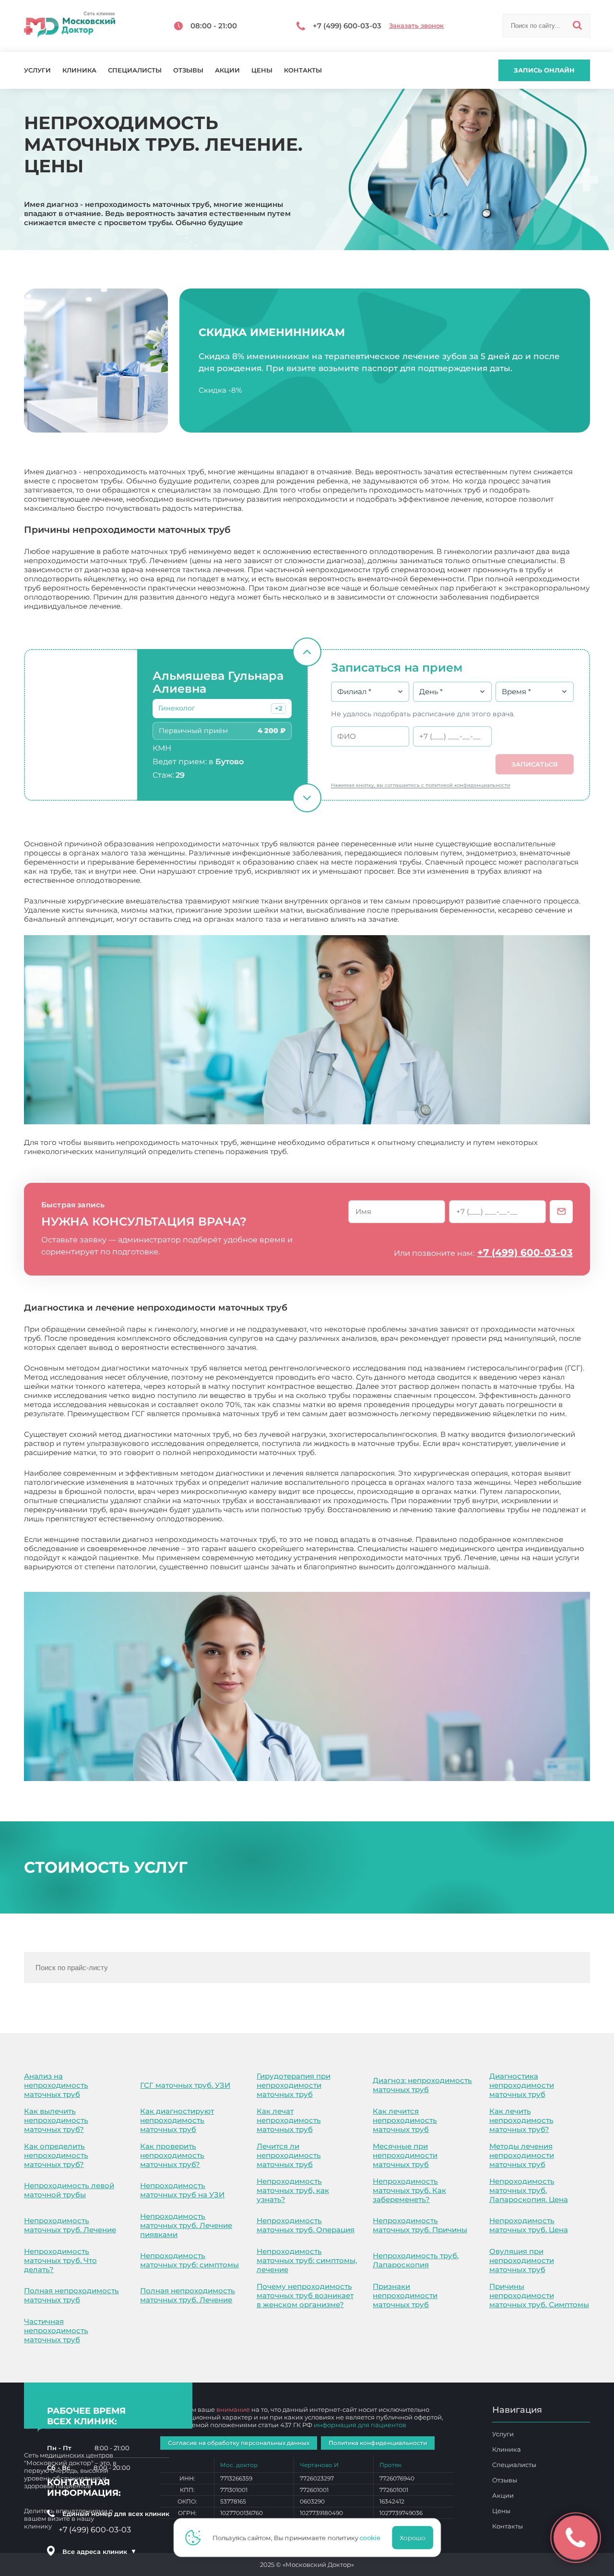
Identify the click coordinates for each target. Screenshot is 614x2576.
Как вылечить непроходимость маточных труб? (56, 2120)
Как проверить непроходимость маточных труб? (172, 2155)
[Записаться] (561, 1212)
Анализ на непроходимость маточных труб (56, 2085)
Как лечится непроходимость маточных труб (405, 2120)
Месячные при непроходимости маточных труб (405, 2155)
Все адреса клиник (99, 2552)
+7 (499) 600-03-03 (525, 1252)
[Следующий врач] (307, 798)
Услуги (37, 70)
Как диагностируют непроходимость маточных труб (177, 2120)
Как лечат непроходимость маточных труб (289, 2120)
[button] (278, 709)
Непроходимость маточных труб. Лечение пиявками (186, 2225)
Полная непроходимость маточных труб (71, 2295)
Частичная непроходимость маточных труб (56, 2330)
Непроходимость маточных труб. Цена (529, 2225)
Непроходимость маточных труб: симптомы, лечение (307, 2260)
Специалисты (135, 70)
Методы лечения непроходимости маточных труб (522, 2155)
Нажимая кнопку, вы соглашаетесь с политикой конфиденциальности (421, 785)
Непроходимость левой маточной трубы (69, 2190)
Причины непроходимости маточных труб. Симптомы (539, 2295)
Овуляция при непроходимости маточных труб (522, 2260)
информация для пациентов (360, 2425)
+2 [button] (278, 708)
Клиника (79, 70)
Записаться (535, 764)
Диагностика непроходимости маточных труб (522, 2085)
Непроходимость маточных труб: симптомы (189, 2260)
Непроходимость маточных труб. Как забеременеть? (409, 2190)
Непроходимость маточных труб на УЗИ (182, 2190)
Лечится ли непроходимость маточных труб (289, 2155)
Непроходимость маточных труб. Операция (306, 2225)
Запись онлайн (544, 70)
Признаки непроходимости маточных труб (405, 2295)
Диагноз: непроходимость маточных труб (422, 2085)
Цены (262, 70)
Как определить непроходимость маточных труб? (56, 2155)
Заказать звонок (416, 26)
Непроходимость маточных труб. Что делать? (60, 2260)
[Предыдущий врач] (307, 652)
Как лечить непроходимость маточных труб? (521, 2120)
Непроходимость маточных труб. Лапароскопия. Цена (529, 2190)
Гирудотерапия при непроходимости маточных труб (294, 2085)
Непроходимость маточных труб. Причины (420, 2225)
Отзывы (188, 70)
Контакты (303, 70)
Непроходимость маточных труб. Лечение (70, 2225)
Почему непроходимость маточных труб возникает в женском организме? (305, 2295)
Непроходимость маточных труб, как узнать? (293, 2190)
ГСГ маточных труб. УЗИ (185, 2085)
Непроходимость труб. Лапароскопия (416, 2260)
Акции (227, 70)
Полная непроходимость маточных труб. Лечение (188, 2295)
